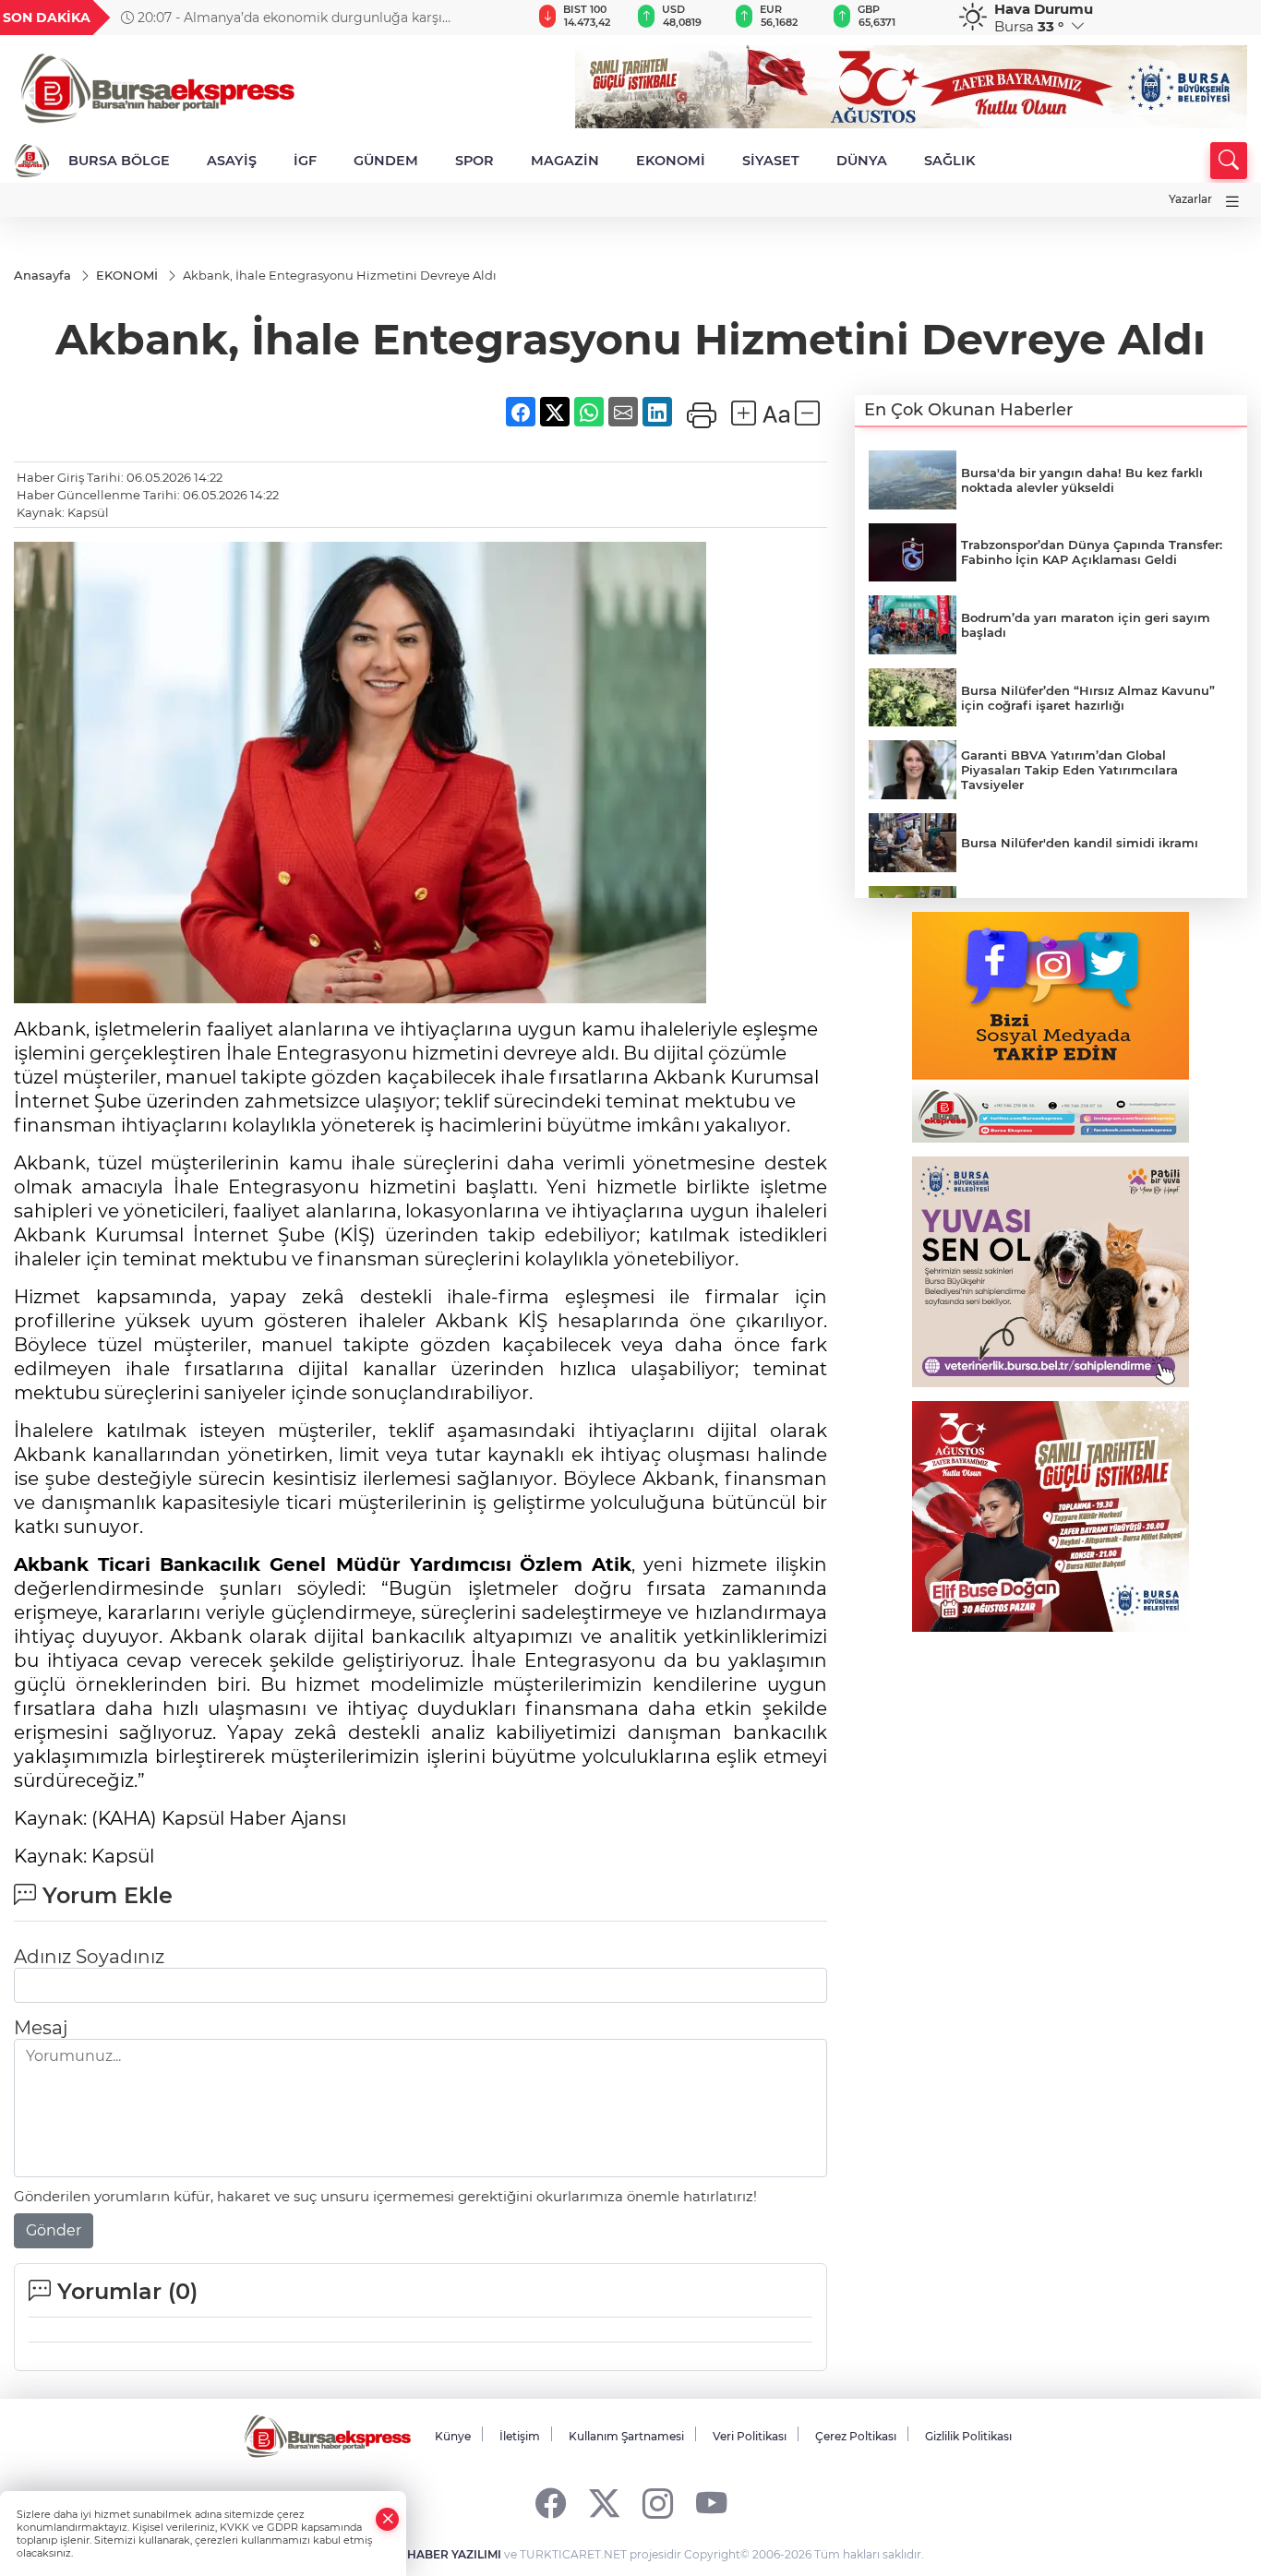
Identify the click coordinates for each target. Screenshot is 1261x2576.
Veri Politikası (750, 2436)
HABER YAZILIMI (454, 2554)
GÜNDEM (386, 161)
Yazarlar (1190, 199)
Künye (453, 2436)
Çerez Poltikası (856, 2436)
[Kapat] (388, 2519)
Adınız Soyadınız (89, 1957)
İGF (305, 161)
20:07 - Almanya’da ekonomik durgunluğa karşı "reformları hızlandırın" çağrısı (282, 18)
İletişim (520, 2436)
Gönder (54, 2230)
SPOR (474, 161)
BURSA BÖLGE (119, 161)
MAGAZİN (565, 161)
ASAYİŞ (232, 161)
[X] (604, 2503)
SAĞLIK (949, 161)
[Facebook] (551, 2503)
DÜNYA (862, 161)
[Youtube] (711, 2503)
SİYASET (771, 161)
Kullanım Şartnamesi (626, 2436)
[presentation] (487, 18)
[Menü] (1232, 202)
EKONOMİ (671, 161)
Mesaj (41, 2028)
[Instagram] (658, 2503)
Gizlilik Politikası (968, 2436)
